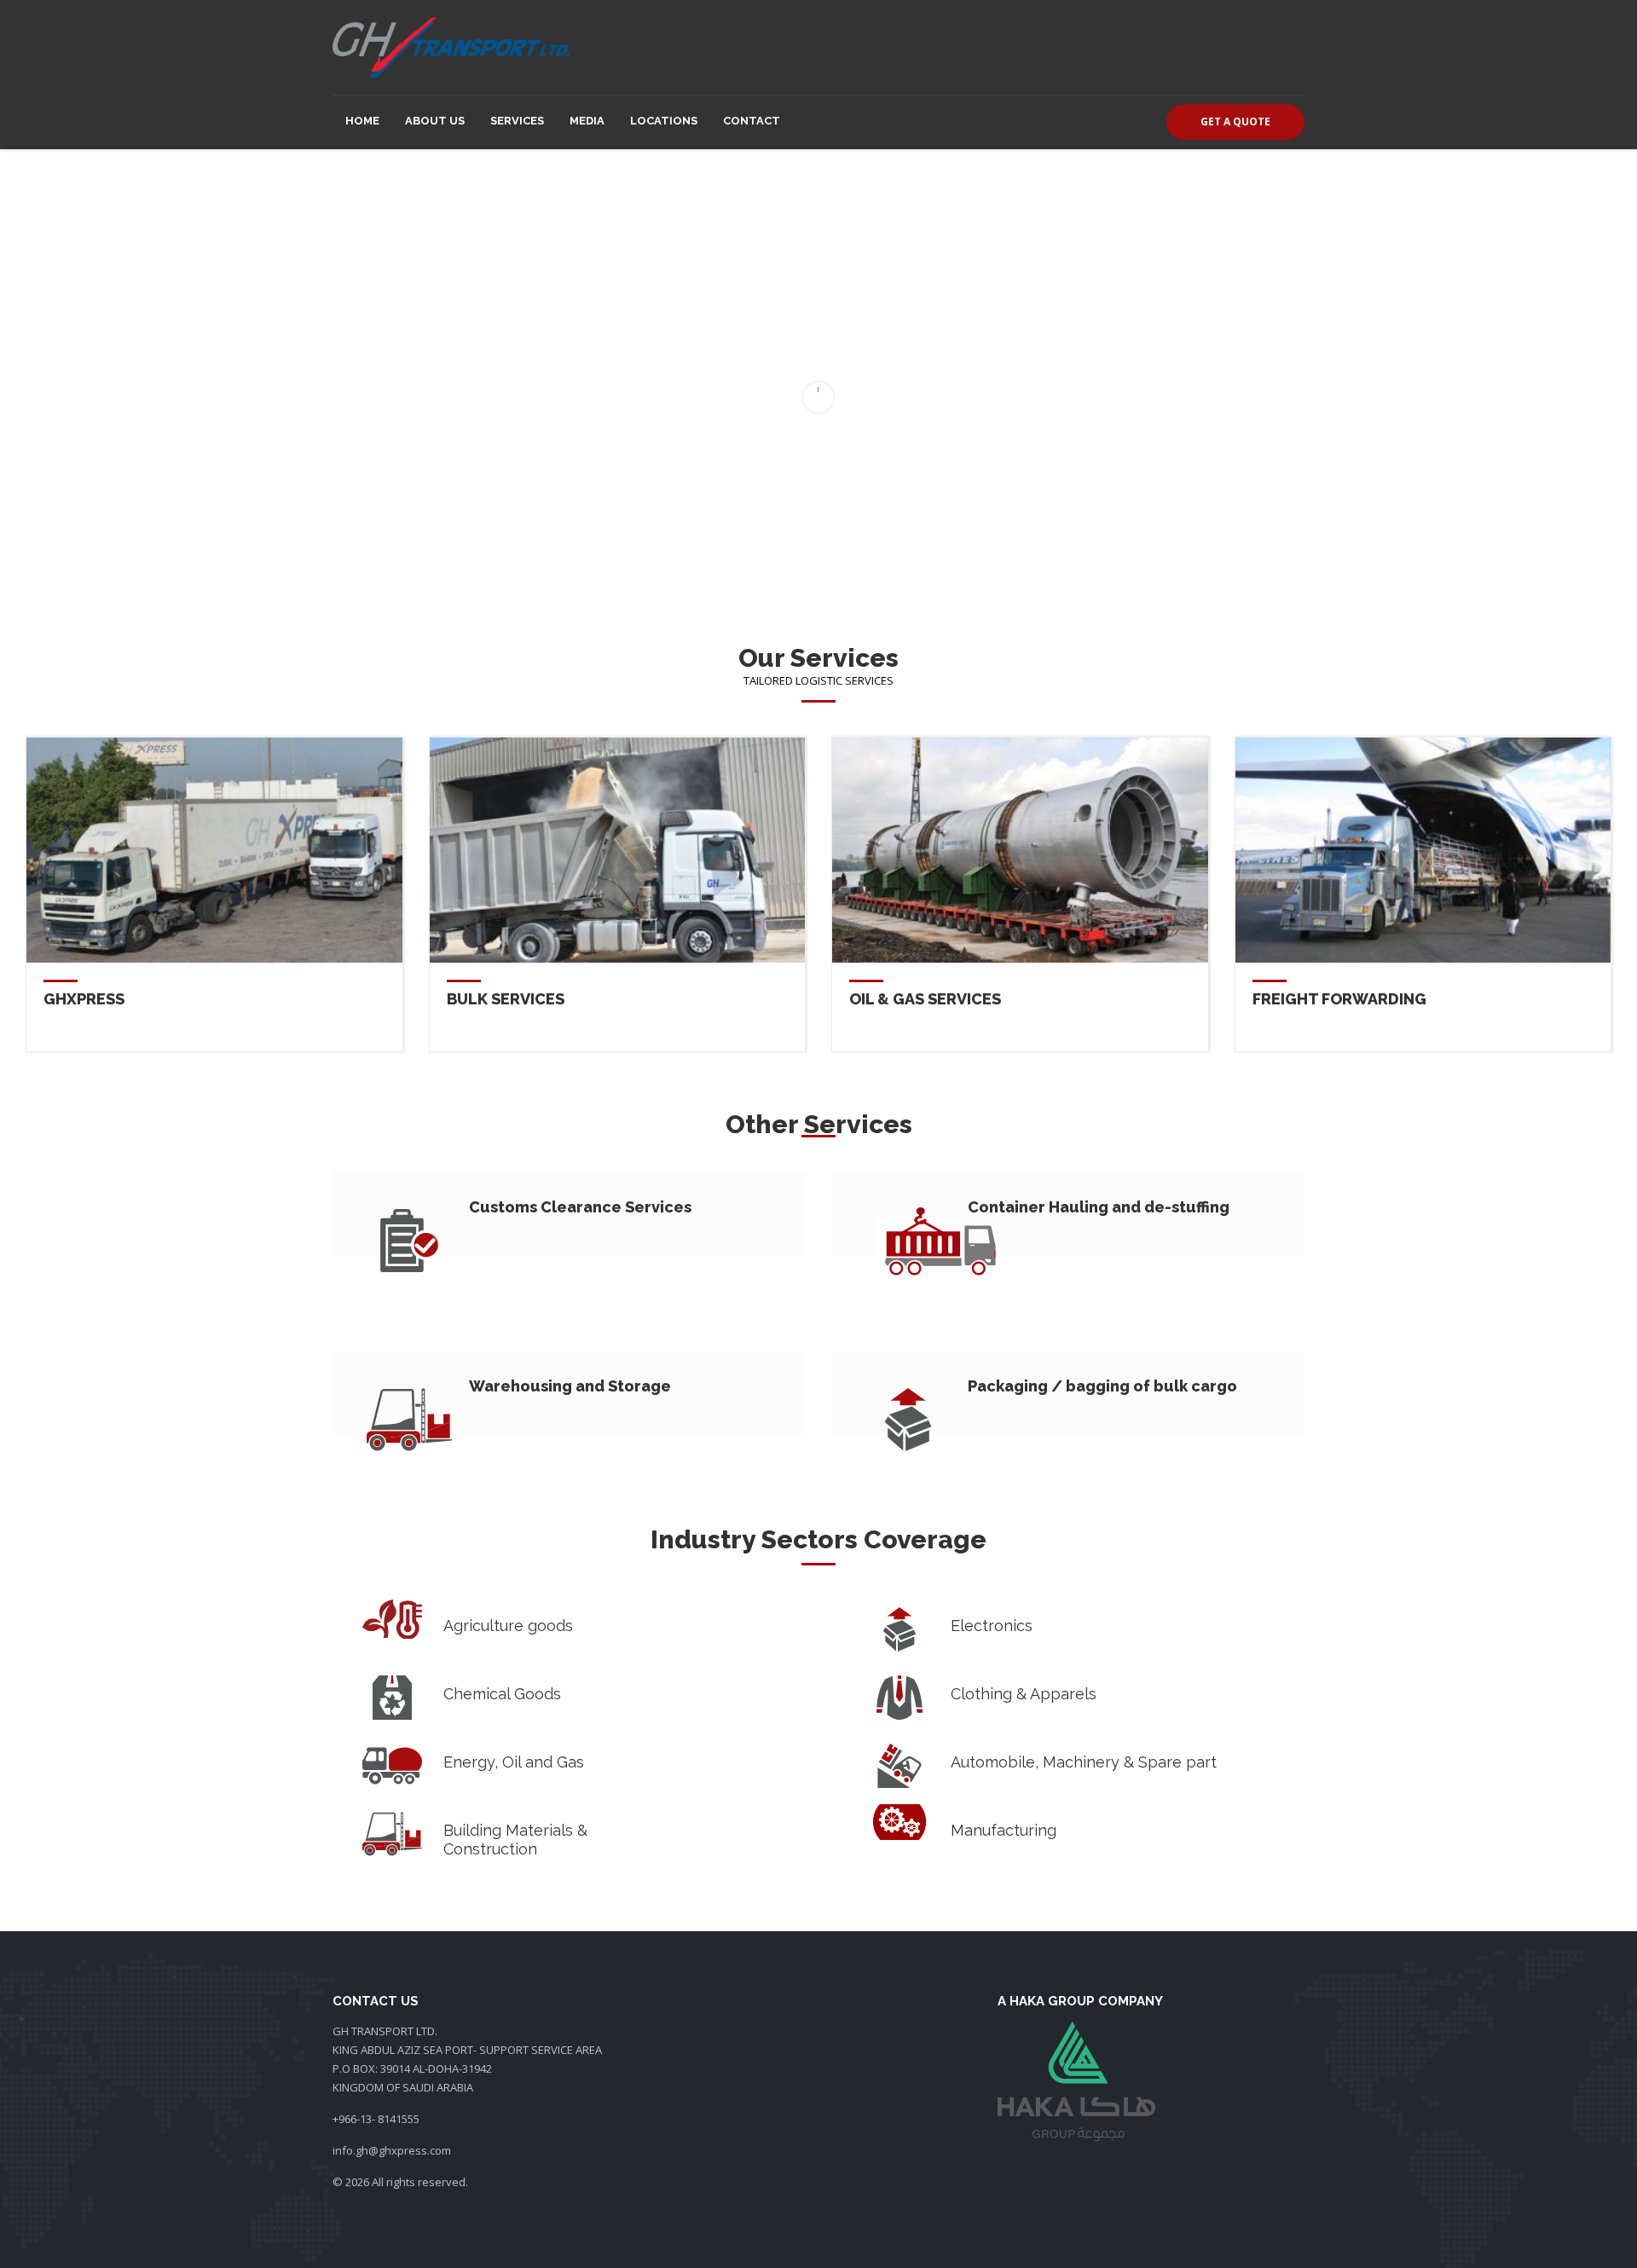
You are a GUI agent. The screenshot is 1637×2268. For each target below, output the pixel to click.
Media (587, 121)
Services (517, 121)
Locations (664, 121)
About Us (435, 121)
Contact (752, 121)
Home (362, 121)
